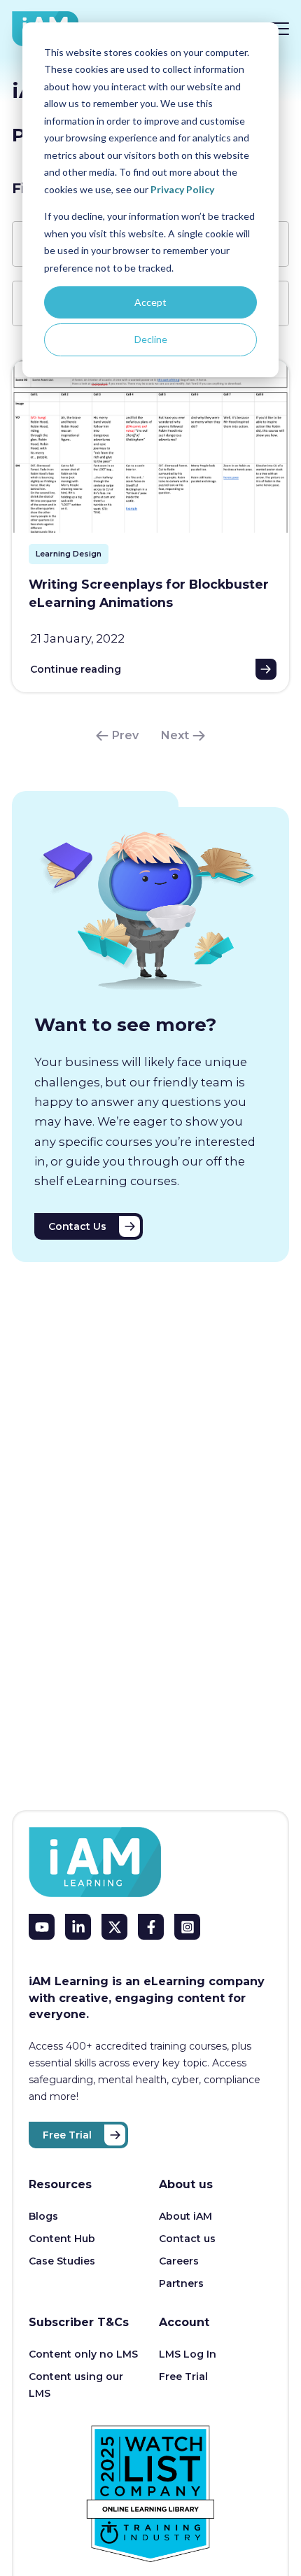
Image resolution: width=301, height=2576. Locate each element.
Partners (181, 2283)
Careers (179, 2261)
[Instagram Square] (187, 1927)
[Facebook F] (151, 1927)
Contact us (187, 2239)
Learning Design (69, 554)
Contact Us (77, 1226)
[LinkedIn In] (78, 1927)
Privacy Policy (182, 189)
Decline (151, 339)
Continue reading (76, 669)
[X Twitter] (114, 1927)
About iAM (185, 2216)
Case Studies (62, 2261)
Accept (150, 302)
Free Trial (67, 2135)
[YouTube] (42, 1927)
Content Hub (62, 2239)
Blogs (43, 2216)
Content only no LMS (83, 2354)
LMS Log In (188, 2354)
